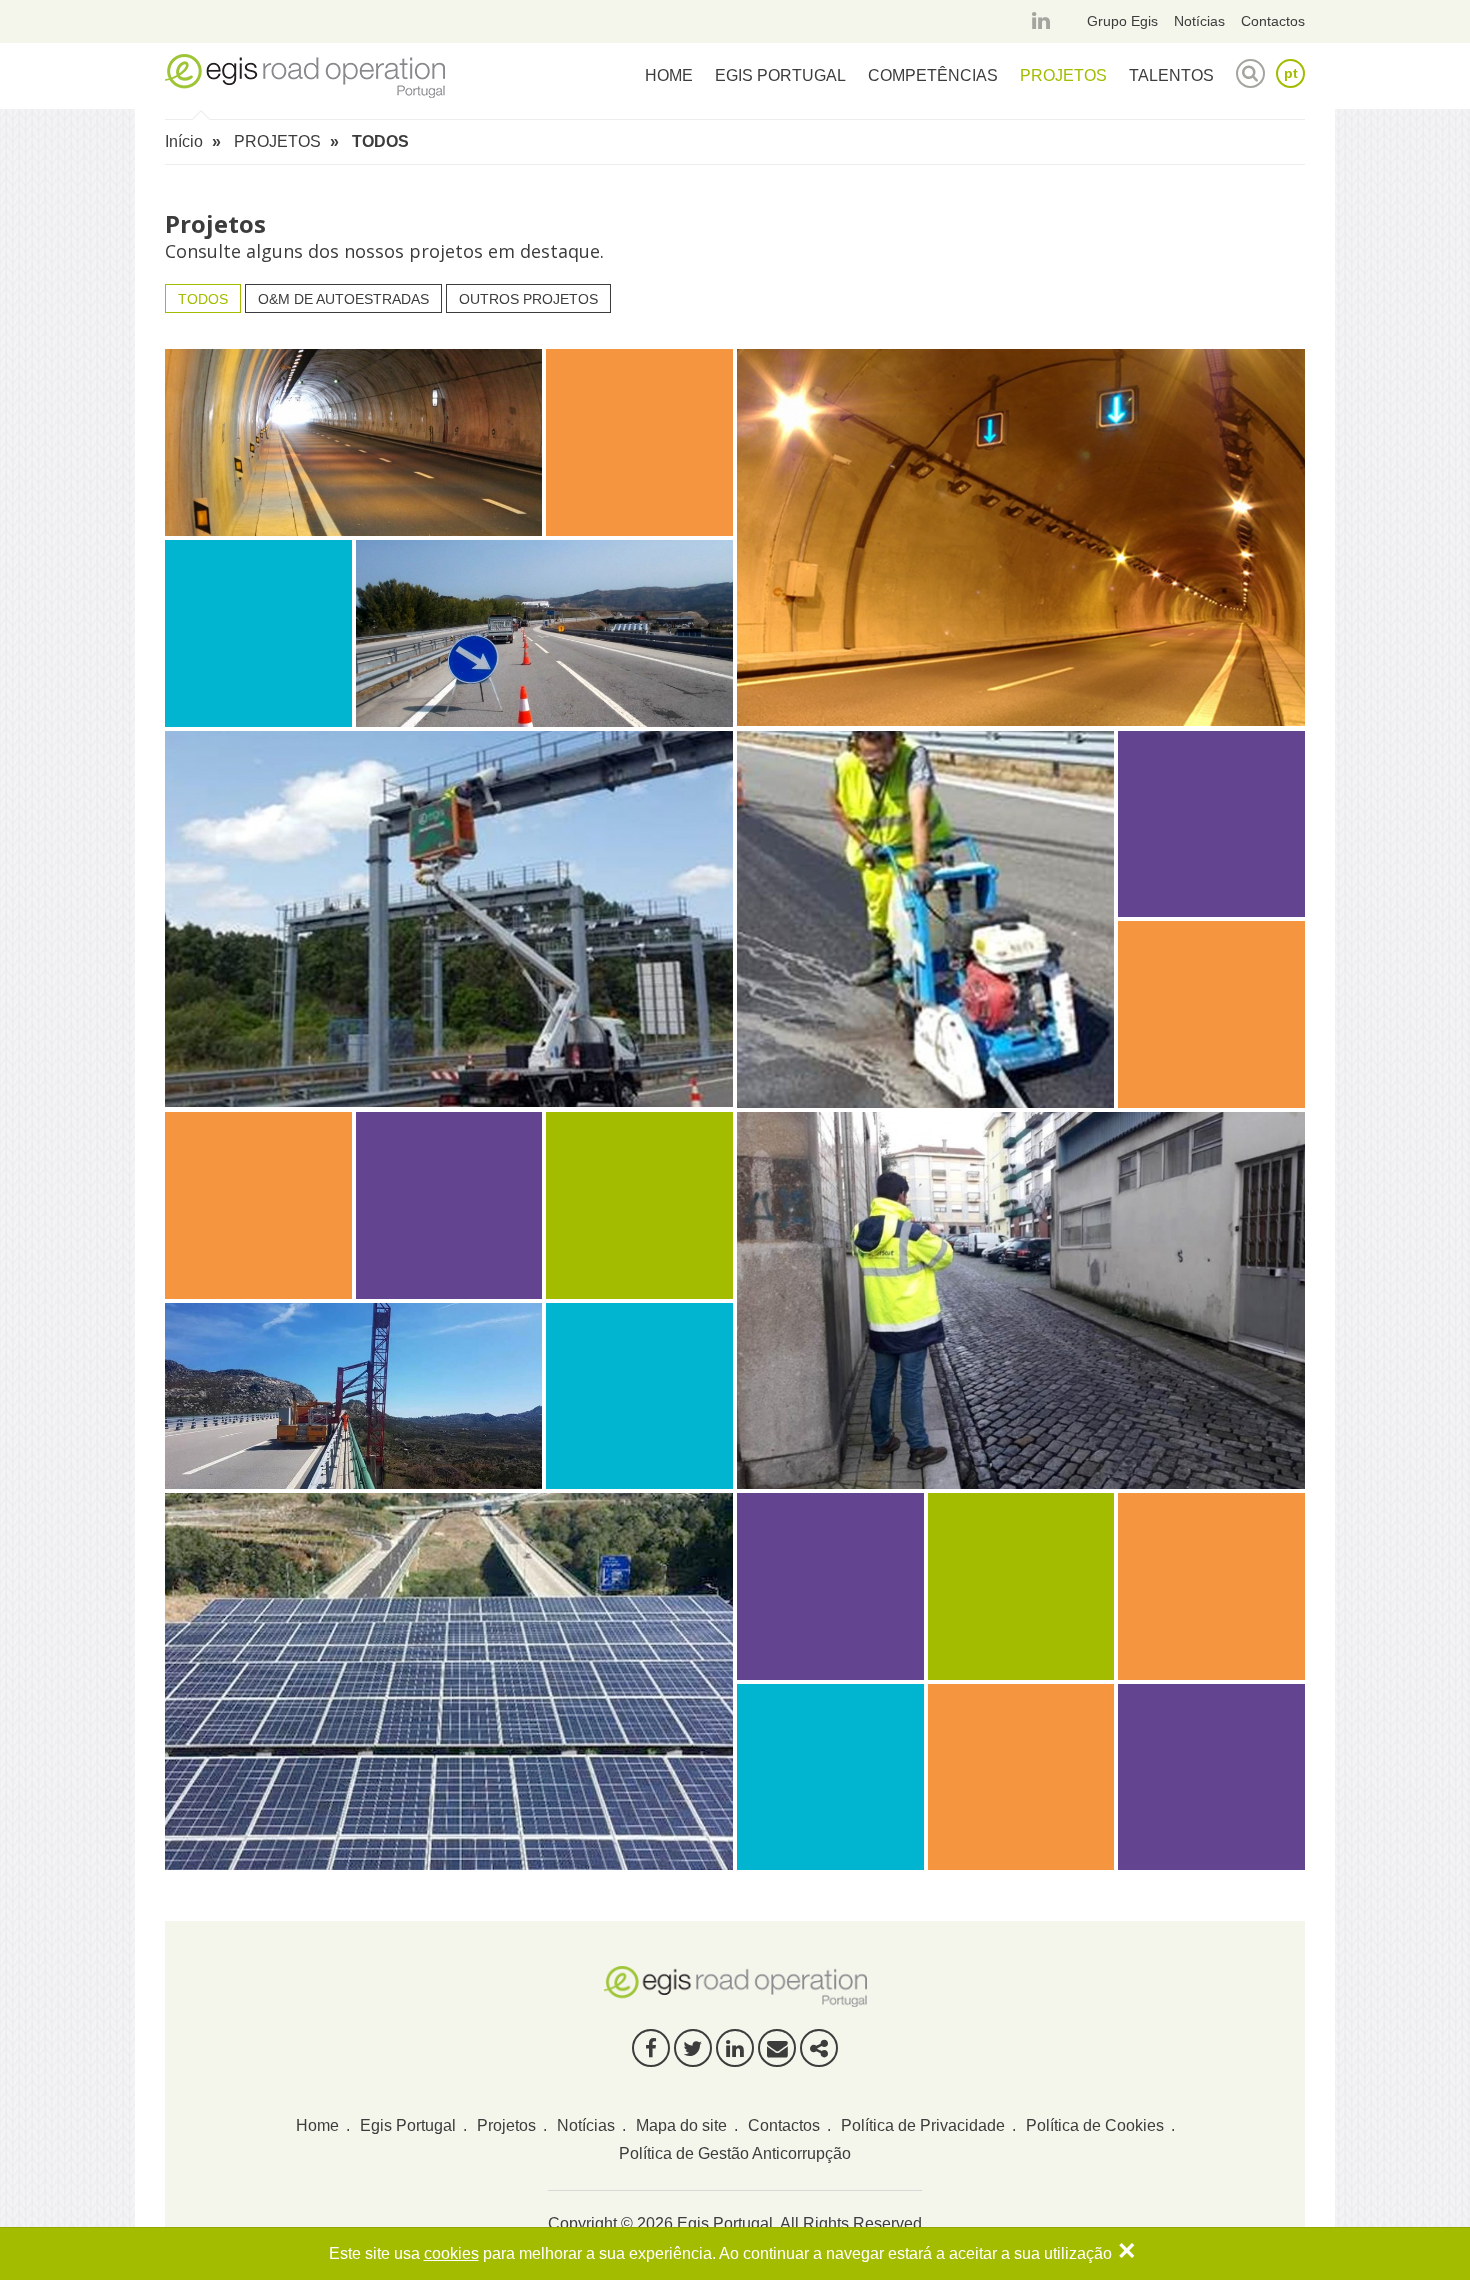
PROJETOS (1063, 75)
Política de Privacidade (923, 2125)
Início (184, 141)
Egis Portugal (408, 2125)
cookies (451, 2253)
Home (317, 2125)
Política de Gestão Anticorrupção (735, 2153)
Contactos (1273, 21)
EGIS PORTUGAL (780, 75)
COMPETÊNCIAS (933, 75)
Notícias (1199, 21)
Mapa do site (681, 2125)
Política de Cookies (1095, 2125)
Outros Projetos (528, 299)
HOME (669, 75)
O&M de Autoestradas (343, 299)
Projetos (506, 2125)
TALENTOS (1171, 75)
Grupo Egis (1122, 21)
